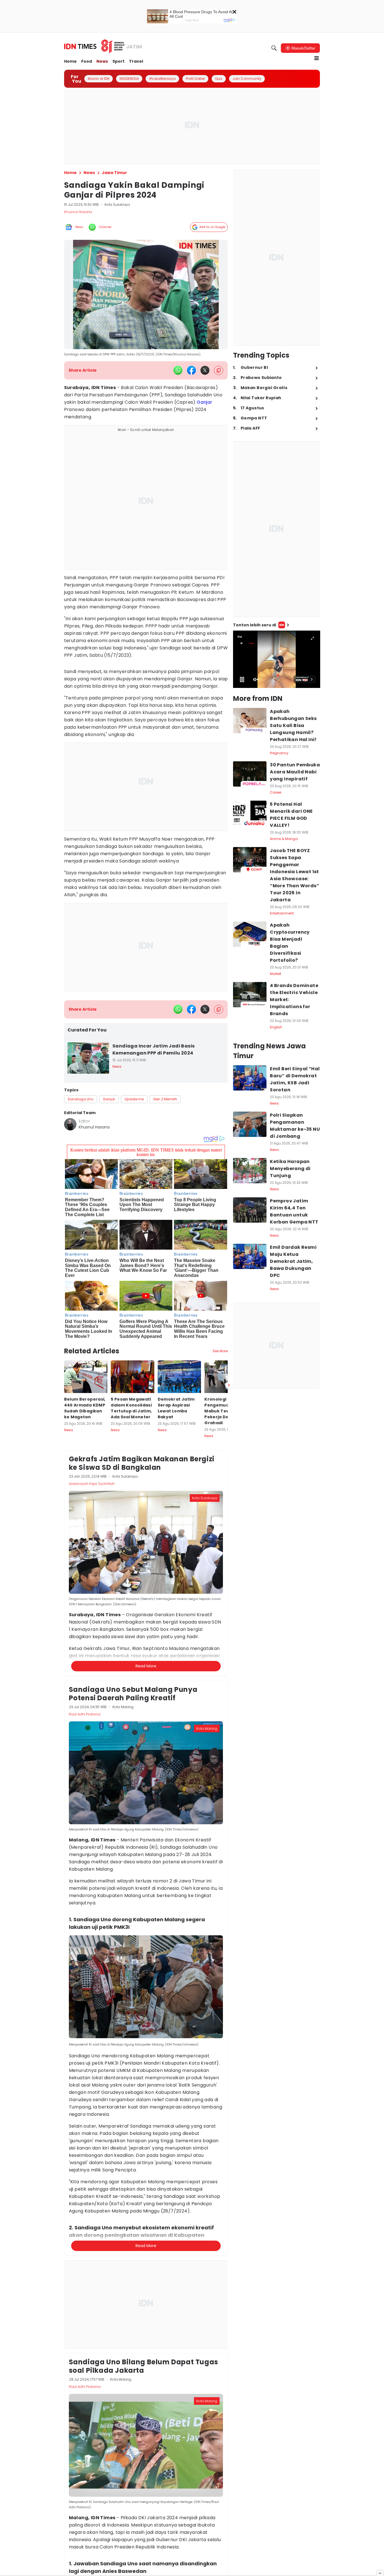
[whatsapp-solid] (178, 370)
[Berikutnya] (229, 1385)
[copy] (219, 370)
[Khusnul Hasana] (70, 1124)
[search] (274, 48)
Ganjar (205, 402)
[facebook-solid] (191, 370)
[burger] (317, 58)
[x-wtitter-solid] (205, 370)
